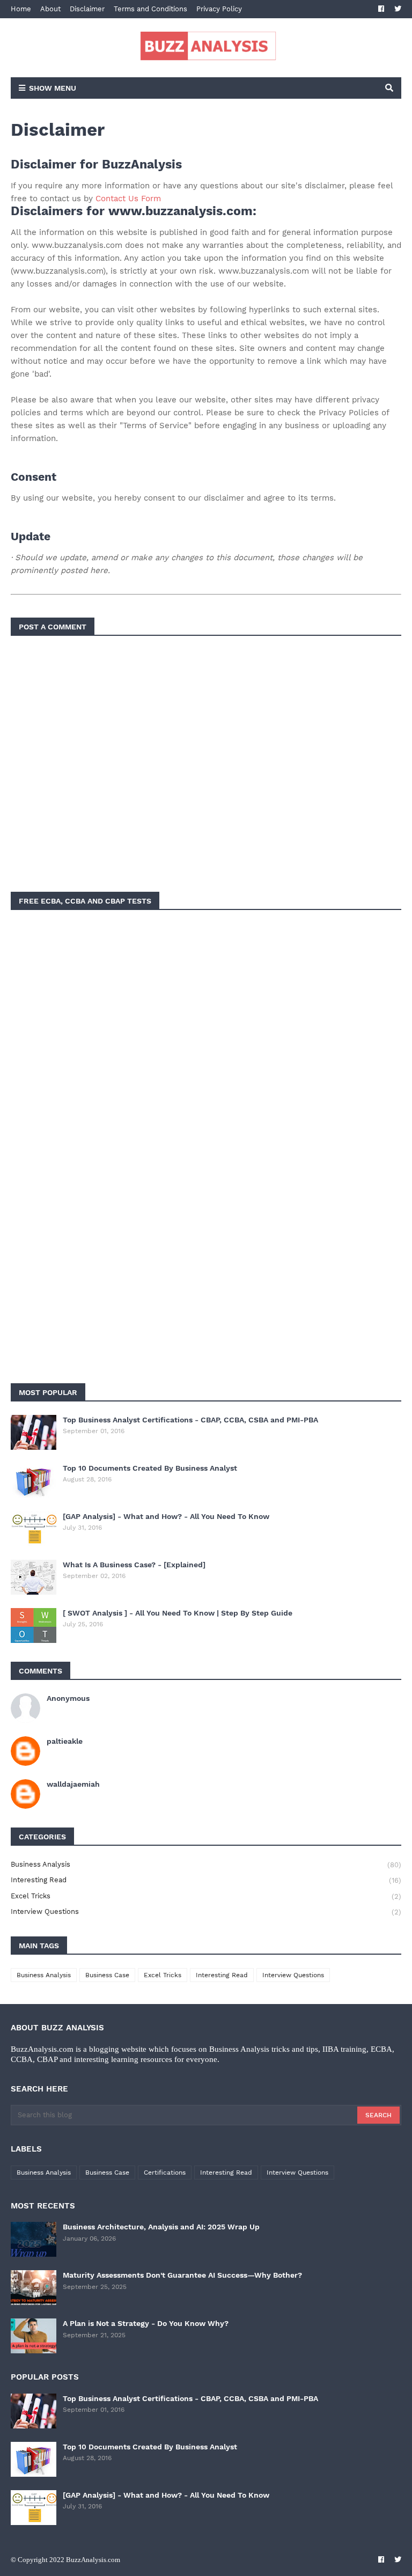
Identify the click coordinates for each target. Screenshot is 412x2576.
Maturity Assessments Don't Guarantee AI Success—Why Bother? (182, 2275)
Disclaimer (87, 9)
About (50, 9)
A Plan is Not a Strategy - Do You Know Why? (146, 2323)
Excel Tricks (206, 1896)
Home (21, 9)
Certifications (165, 2173)
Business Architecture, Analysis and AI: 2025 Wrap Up (161, 2227)
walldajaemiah (73, 1784)
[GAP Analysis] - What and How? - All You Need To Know (166, 1516)
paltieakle (65, 1741)
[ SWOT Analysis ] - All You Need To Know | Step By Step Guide (178, 1613)
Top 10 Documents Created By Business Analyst (150, 1468)
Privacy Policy (219, 9)
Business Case (107, 1975)
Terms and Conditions (150, 9)
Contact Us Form (128, 199)
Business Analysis (206, 1865)
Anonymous (68, 1698)
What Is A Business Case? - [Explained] (134, 1565)
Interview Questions (206, 1912)
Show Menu (53, 88)
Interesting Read (206, 1880)
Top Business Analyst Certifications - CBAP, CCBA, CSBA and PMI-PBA (190, 1420)
